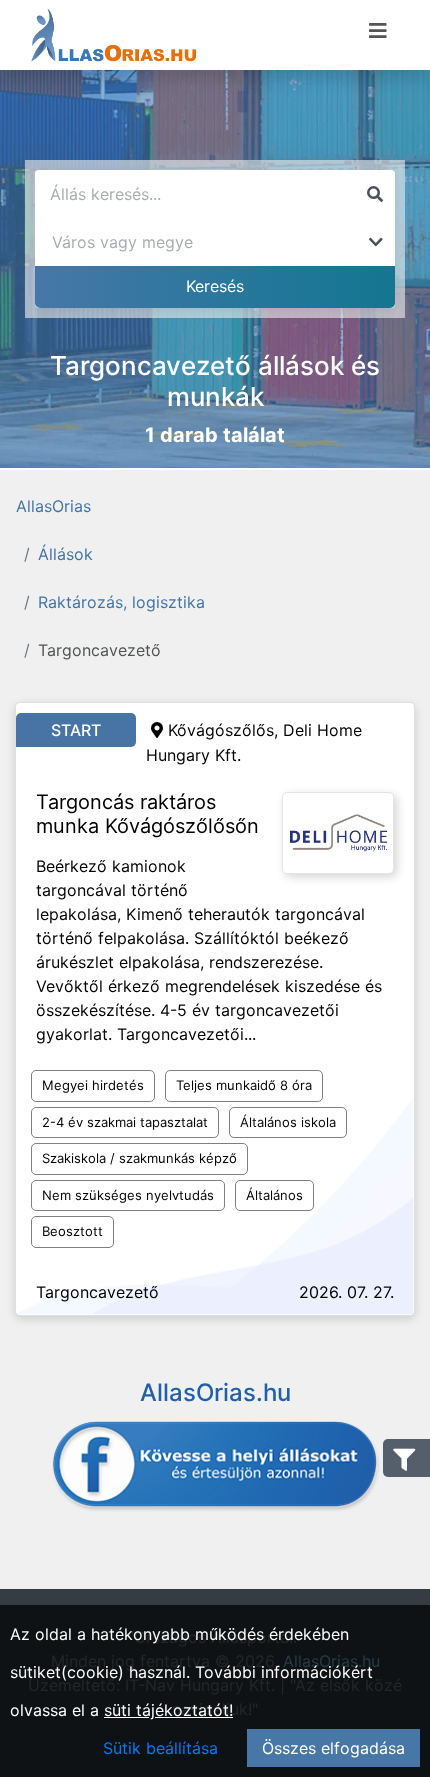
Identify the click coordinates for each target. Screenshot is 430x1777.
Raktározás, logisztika (121, 602)
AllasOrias (53, 506)
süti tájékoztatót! (168, 1710)
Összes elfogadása (333, 1748)
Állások (65, 554)
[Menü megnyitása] (378, 31)
